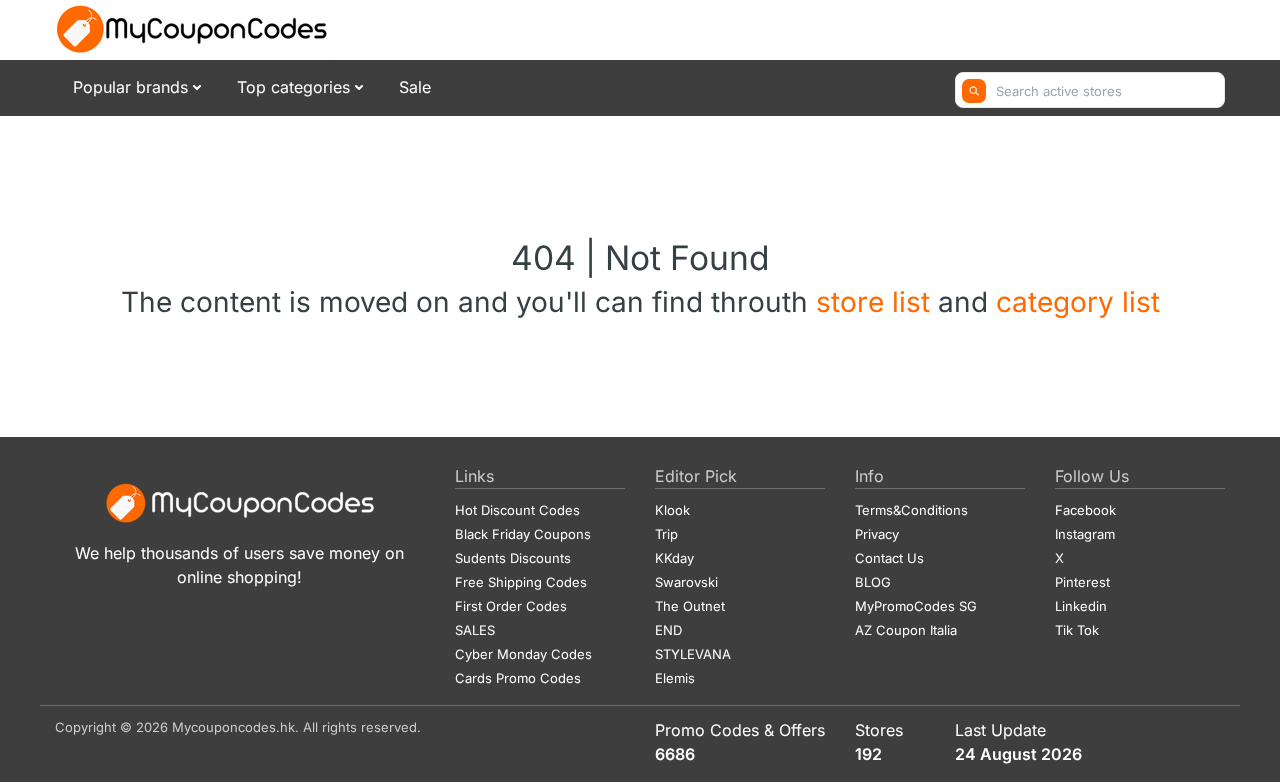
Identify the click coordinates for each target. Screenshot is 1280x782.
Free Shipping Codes (521, 582)
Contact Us (889, 558)
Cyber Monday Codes (523, 654)
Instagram (1085, 534)
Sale (415, 87)
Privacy (877, 534)
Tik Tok (1077, 630)
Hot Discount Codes (517, 510)
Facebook (1085, 510)
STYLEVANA (693, 654)
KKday (674, 558)
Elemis (675, 678)
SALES (475, 630)
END (668, 630)
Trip (666, 534)
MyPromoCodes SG (916, 606)
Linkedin (1081, 606)
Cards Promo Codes (518, 678)
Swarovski (686, 582)
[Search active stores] (974, 91)
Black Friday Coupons (523, 534)
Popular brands (130, 87)
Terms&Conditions (911, 510)
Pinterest (1082, 582)
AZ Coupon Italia (906, 630)
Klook (672, 510)
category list (1078, 302)
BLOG (873, 582)
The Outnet (690, 606)
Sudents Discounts (513, 558)
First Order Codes (511, 606)
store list (877, 302)
